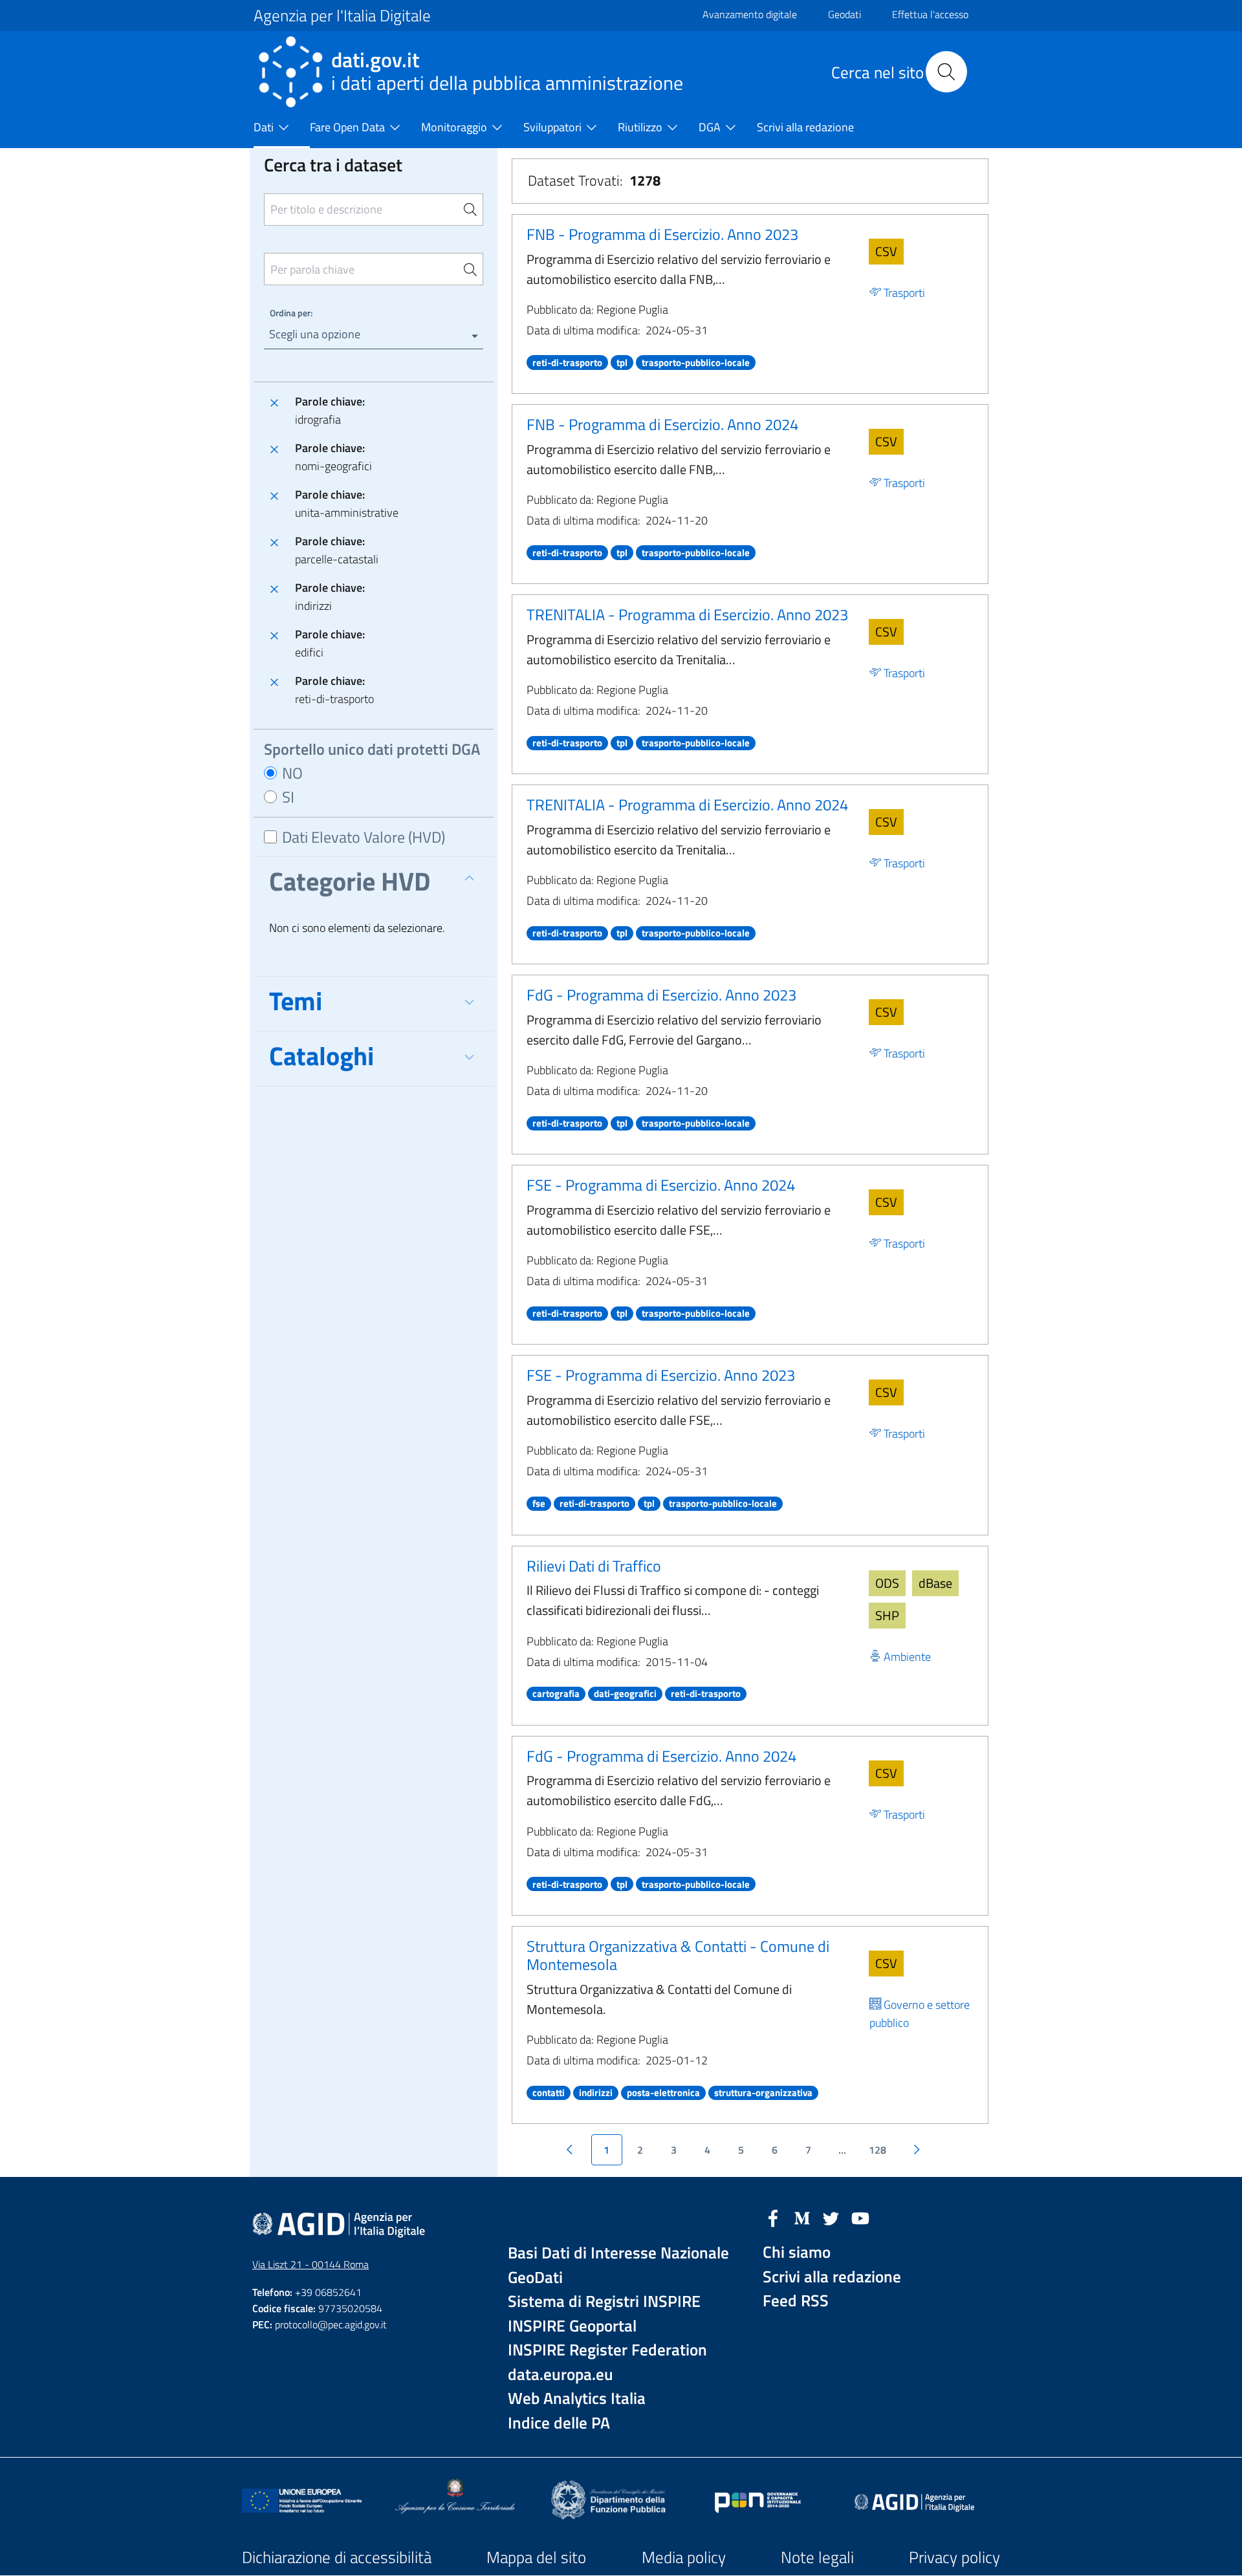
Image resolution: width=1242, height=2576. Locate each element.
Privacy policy (954, 2557)
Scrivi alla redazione (832, 2277)
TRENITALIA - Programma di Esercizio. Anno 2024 (687, 805)
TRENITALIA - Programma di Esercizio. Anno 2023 (687, 614)
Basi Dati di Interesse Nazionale (618, 2253)
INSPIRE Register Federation (607, 2350)
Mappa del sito (536, 2557)
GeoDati (535, 2278)
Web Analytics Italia (577, 2398)
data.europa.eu (561, 2375)
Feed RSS (796, 2301)
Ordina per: (291, 313)
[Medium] (802, 2217)
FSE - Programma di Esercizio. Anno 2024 (661, 1185)
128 (877, 2150)
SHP (887, 1615)
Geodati (844, 14)
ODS (887, 1583)
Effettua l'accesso (930, 14)
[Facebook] (773, 2217)
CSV (886, 251)
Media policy (684, 2557)
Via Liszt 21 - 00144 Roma (310, 2264)
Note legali (817, 2557)
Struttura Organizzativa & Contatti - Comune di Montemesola (678, 1955)
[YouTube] (860, 2217)
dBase (935, 1583)
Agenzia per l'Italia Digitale (342, 16)
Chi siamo (797, 2252)
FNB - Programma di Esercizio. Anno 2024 (662, 424)
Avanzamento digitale (750, 14)
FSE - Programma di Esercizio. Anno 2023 (661, 1375)
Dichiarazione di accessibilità (337, 2557)
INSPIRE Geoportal (572, 2326)
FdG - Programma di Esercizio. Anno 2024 (661, 1756)
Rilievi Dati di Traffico (594, 1566)
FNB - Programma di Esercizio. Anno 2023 (662, 234)
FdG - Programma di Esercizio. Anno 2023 (661, 995)
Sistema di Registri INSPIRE (604, 2301)
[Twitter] (831, 2217)
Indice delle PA (559, 2423)
